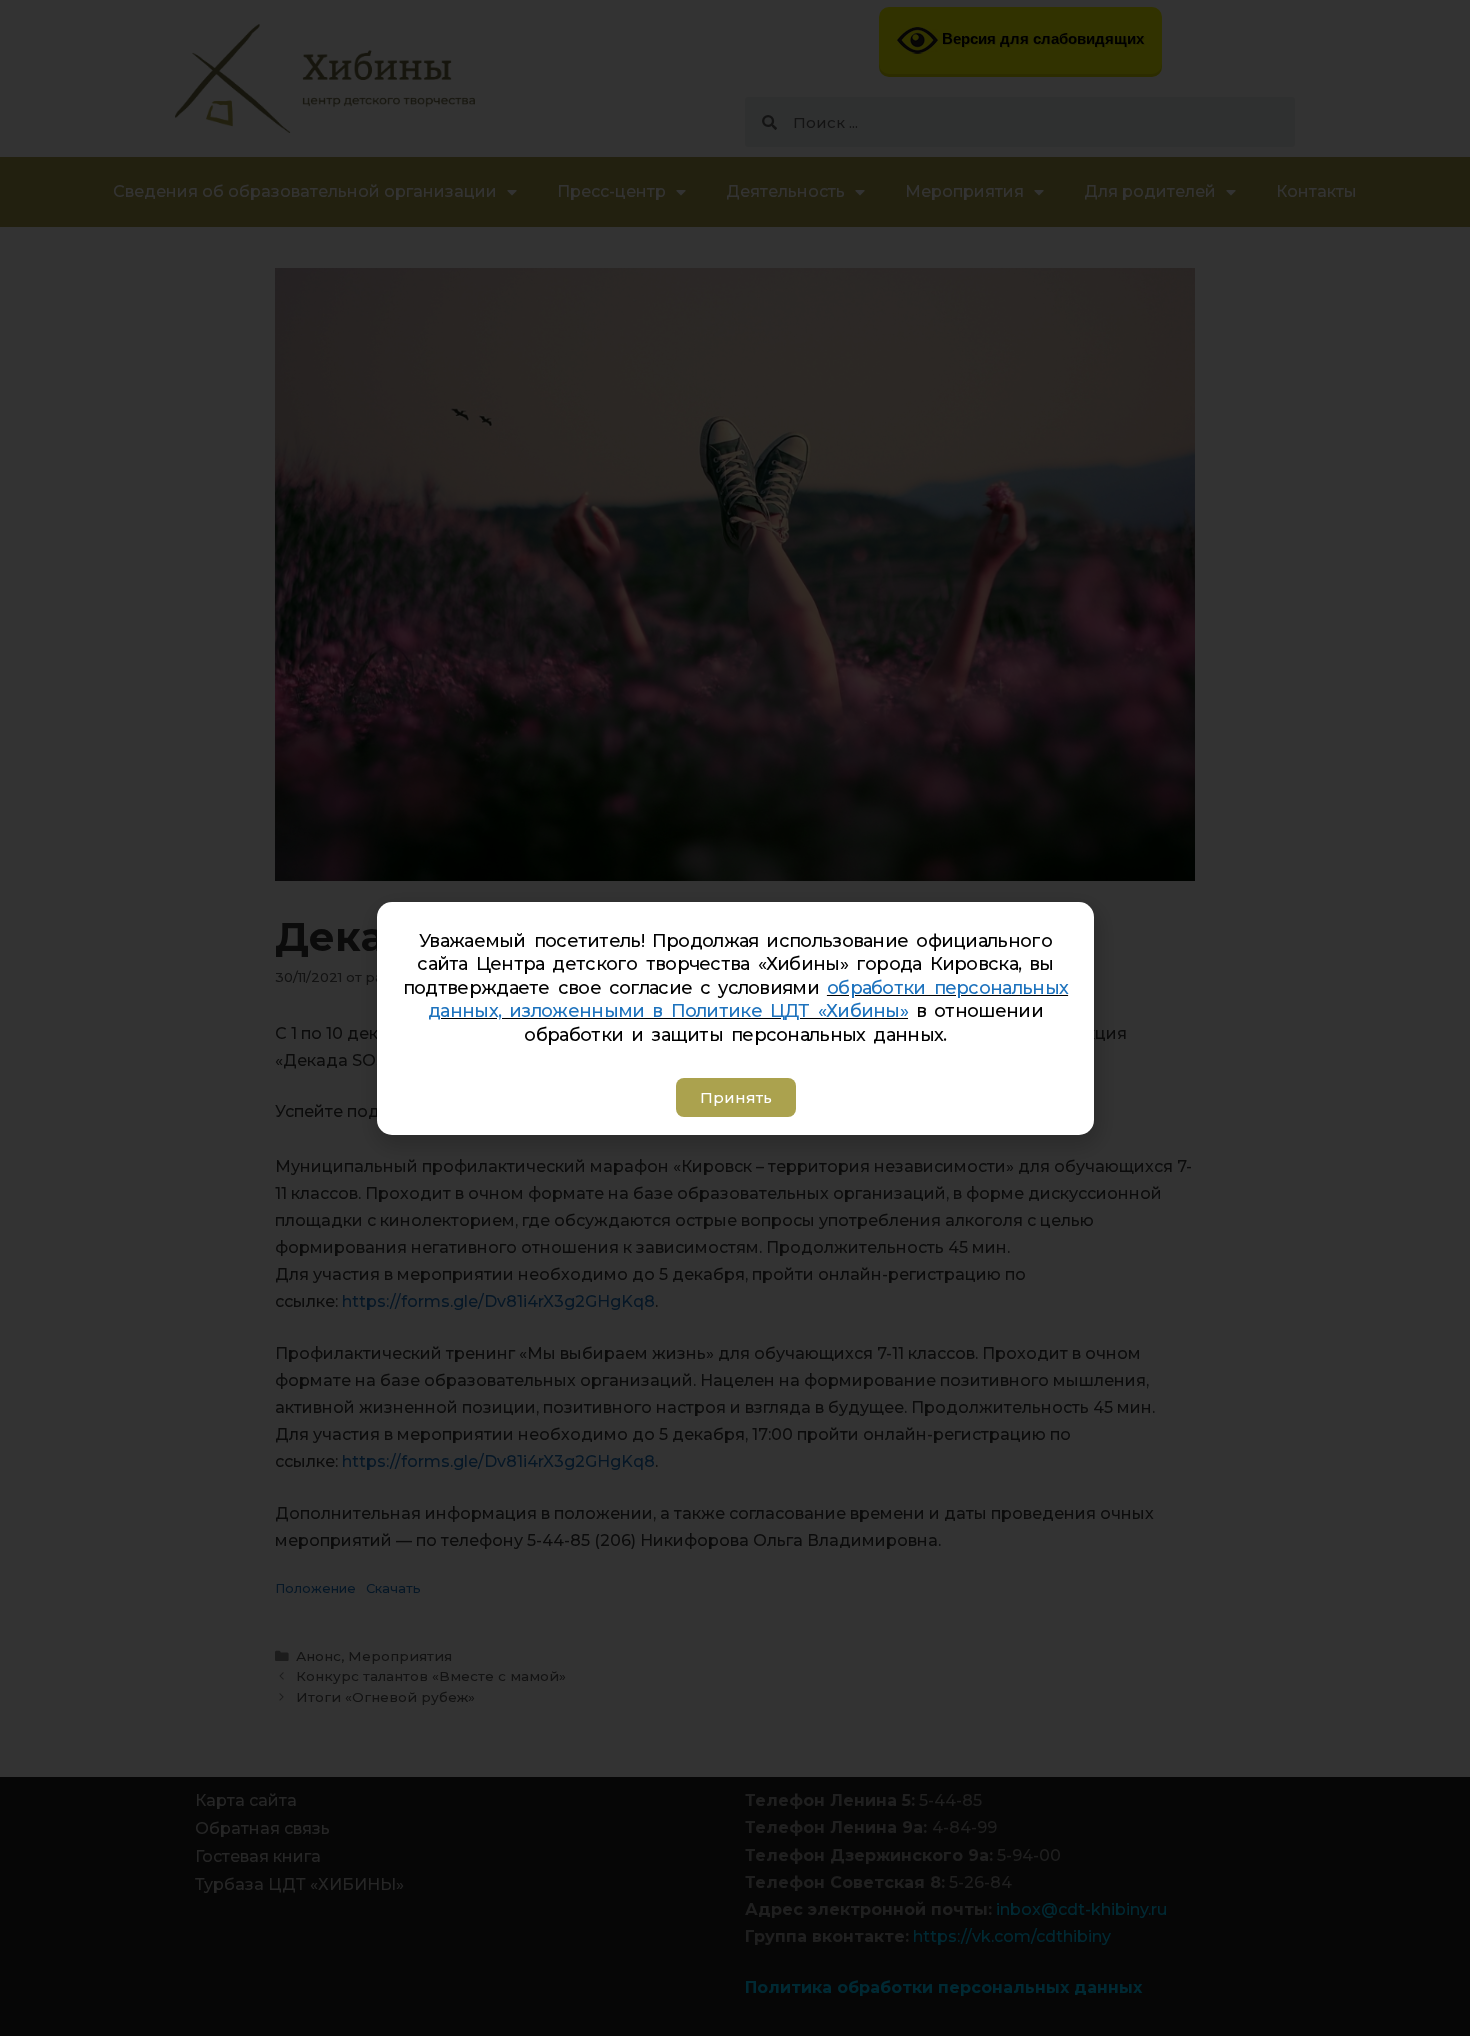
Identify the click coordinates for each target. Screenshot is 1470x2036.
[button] (735, 1097)
